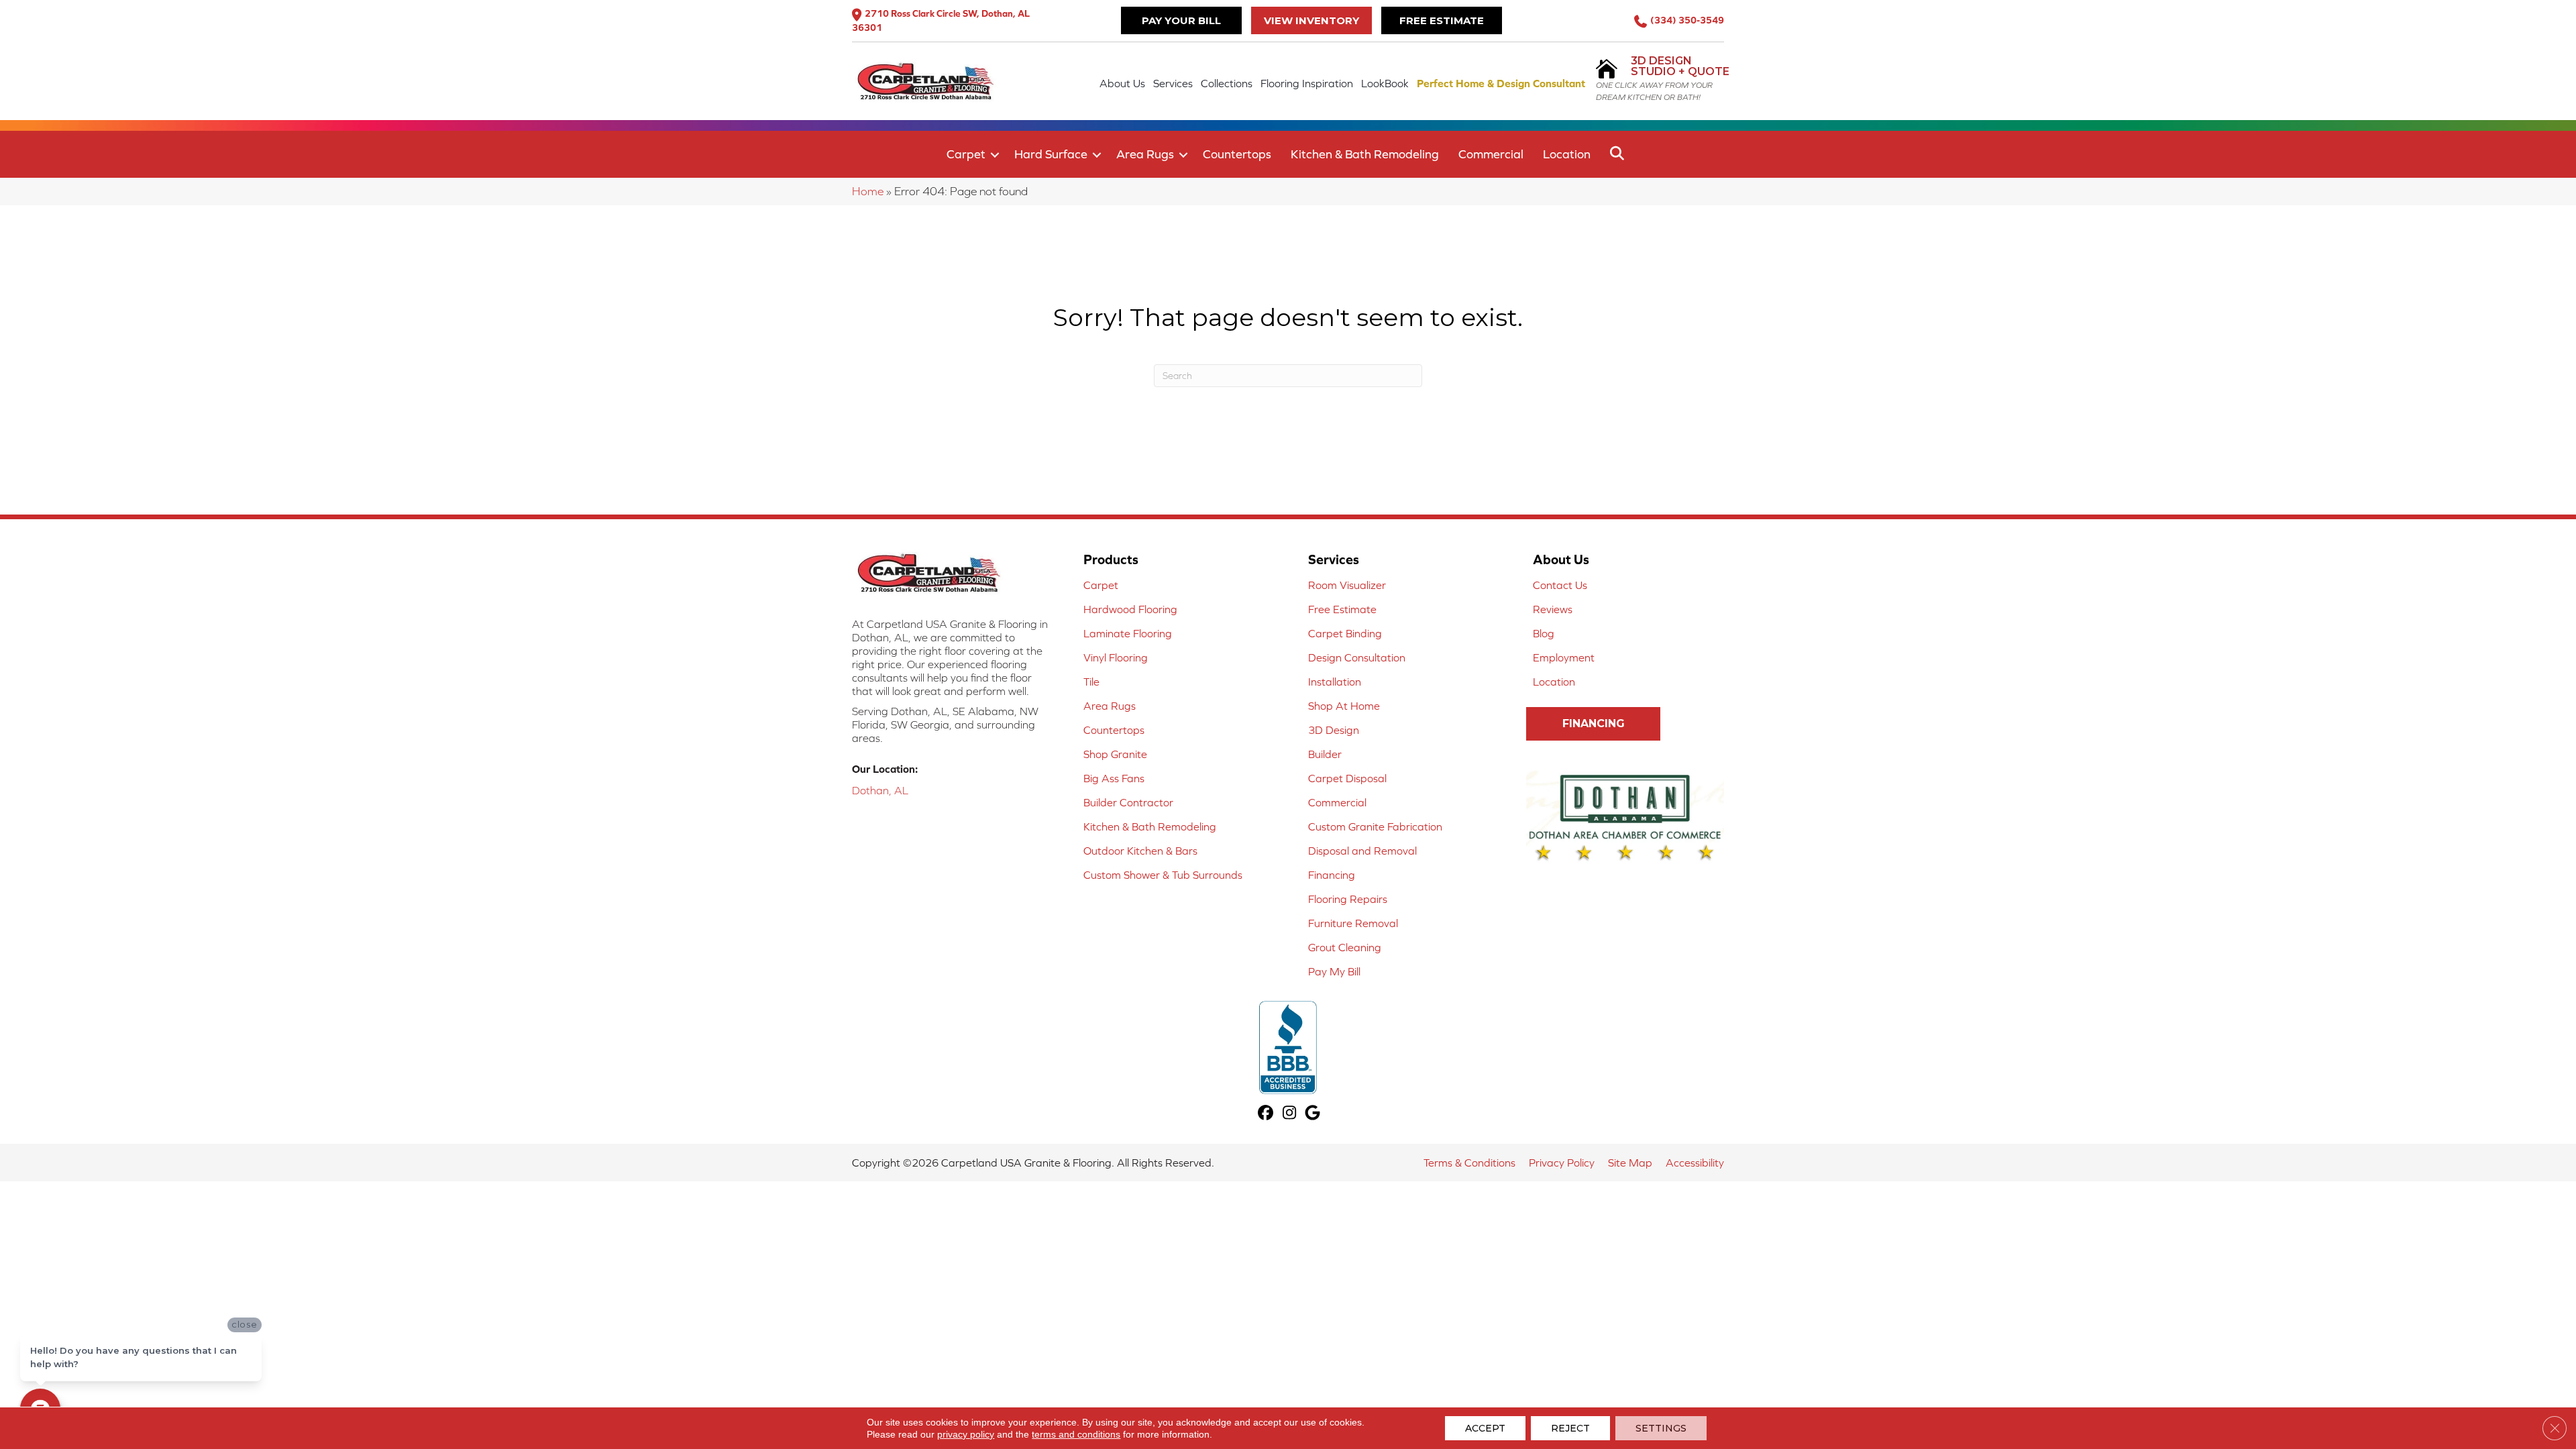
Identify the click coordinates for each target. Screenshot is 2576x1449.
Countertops (1237, 154)
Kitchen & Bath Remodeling (1365, 154)
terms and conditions (1076, 1434)
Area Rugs (1145, 154)
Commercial (1491, 154)
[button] (995, 155)
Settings (1661, 1428)
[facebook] (1266, 1114)
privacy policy (966, 1434)
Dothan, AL (880, 790)
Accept (1485, 1428)
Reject (1570, 1428)
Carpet (966, 154)
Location (1567, 154)
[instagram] (1290, 1114)
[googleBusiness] (1313, 1114)
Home (868, 191)
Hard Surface (1051, 154)
